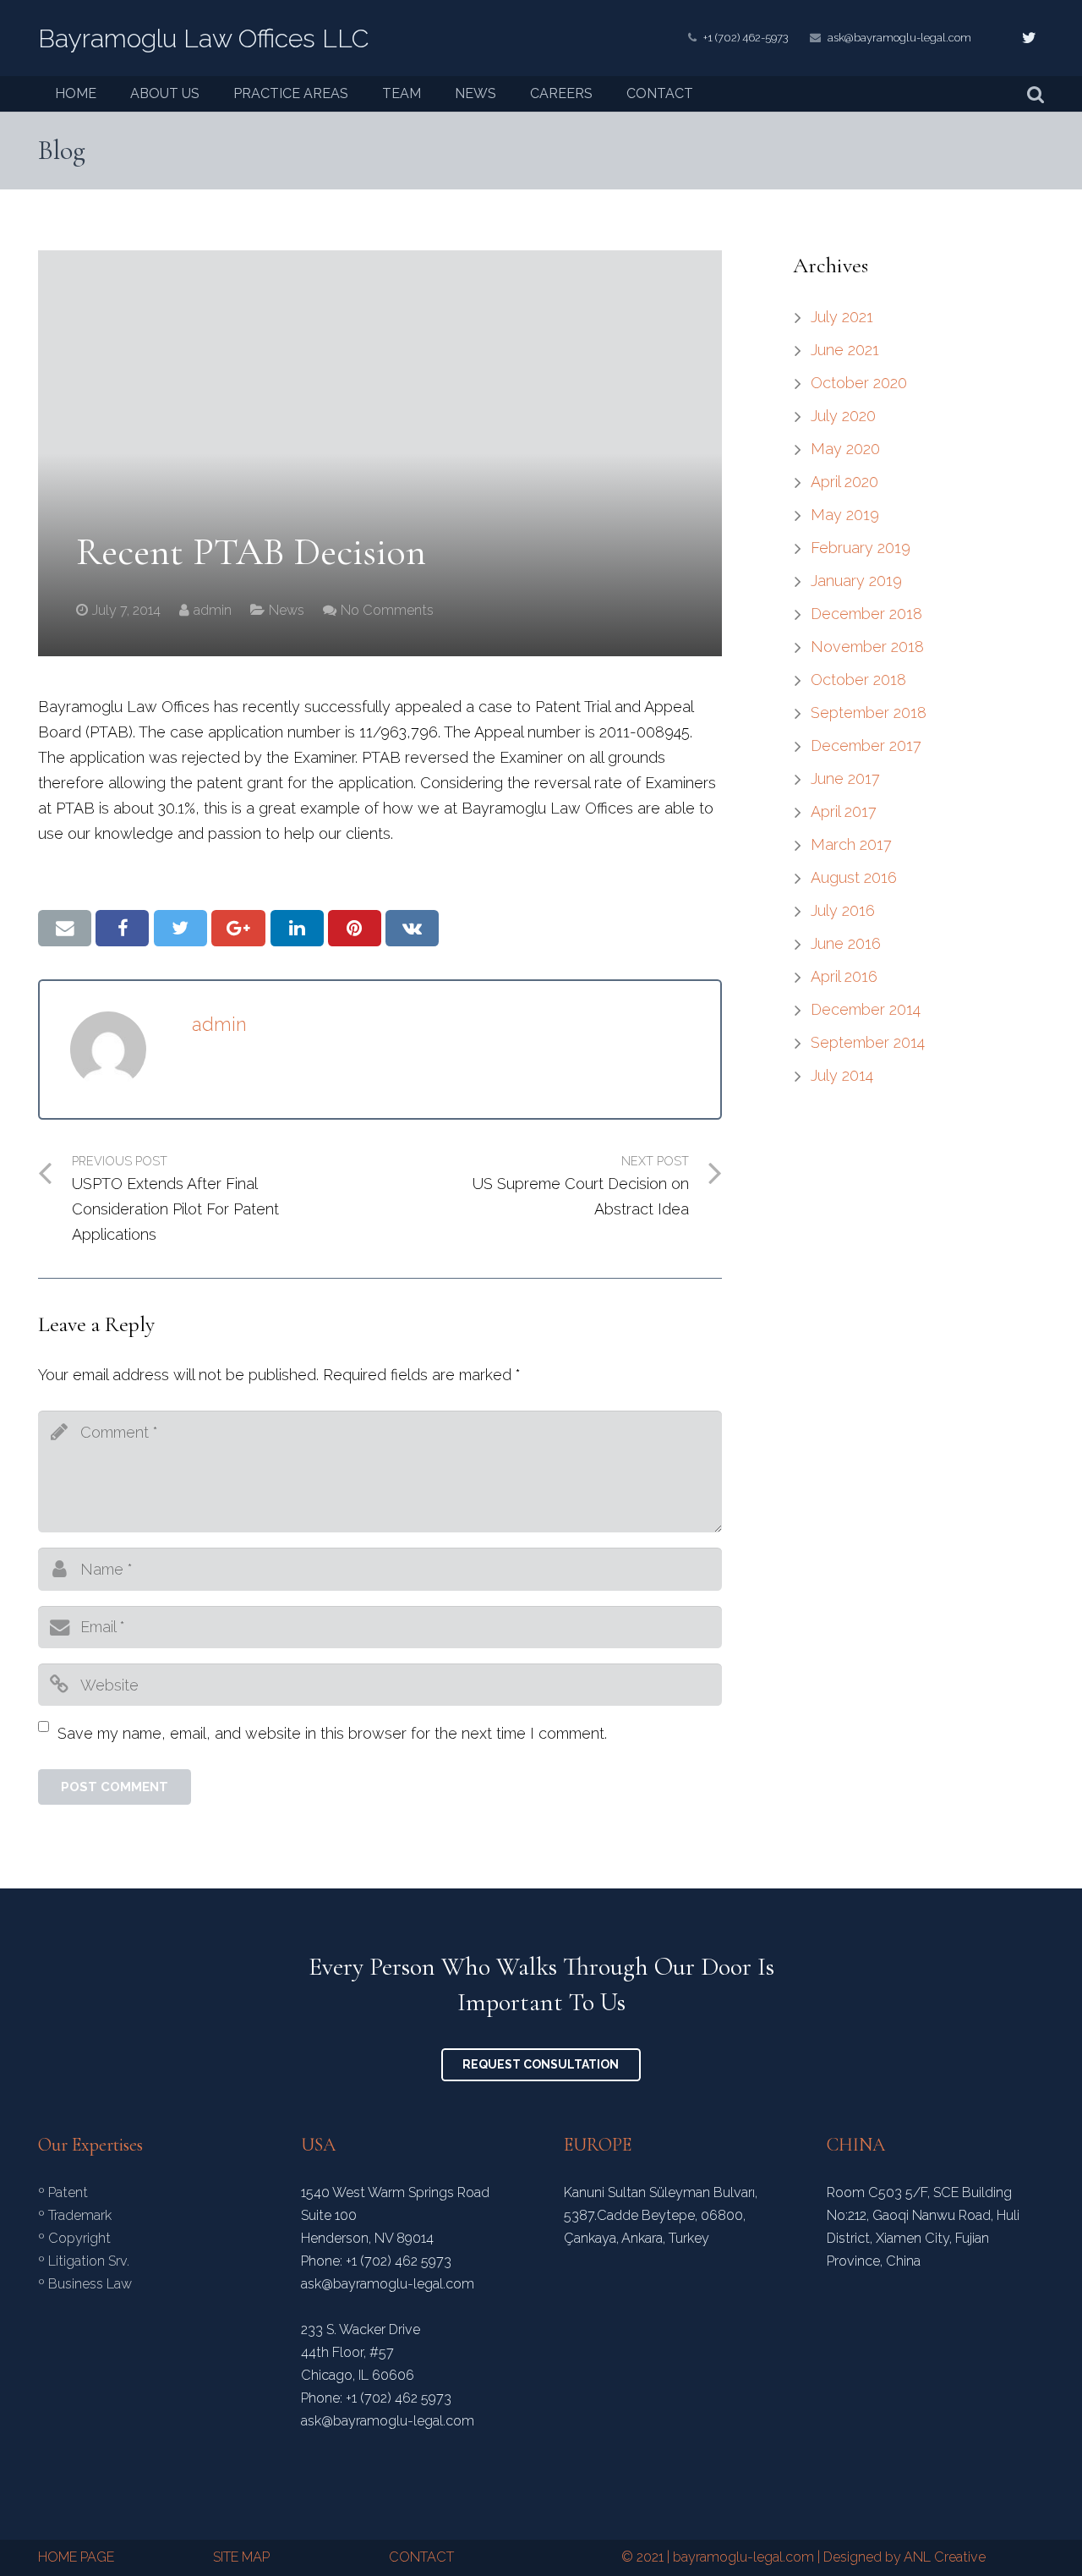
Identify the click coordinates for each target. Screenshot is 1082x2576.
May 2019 (845, 515)
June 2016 (846, 943)
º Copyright (74, 2238)
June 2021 (845, 350)
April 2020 (844, 482)
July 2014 (842, 1075)
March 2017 (851, 844)
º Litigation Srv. (84, 2261)
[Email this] (65, 928)
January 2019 (856, 581)
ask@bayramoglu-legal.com (899, 38)
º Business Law (85, 2284)
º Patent (63, 2192)
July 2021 (842, 317)
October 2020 (859, 383)
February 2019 (861, 548)
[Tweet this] (180, 928)
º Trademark (75, 2215)
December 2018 (866, 614)
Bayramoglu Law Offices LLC (203, 38)
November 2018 (867, 647)
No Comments (387, 610)
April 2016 (844, 976)
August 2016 (854, 877)
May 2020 (845, 449)
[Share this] (122, 928)
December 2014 (866, 1009)
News (287, 610)
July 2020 (843, 416)
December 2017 (866, 745)
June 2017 (845, 778)
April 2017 (844, 811)
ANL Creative (945, 2557)
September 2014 (868, 1042)
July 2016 (843, 910)
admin (213, 610)
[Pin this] (355, 928)
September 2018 (869, 713)
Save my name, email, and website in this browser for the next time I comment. (332, 1733)
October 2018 (858, 680)
